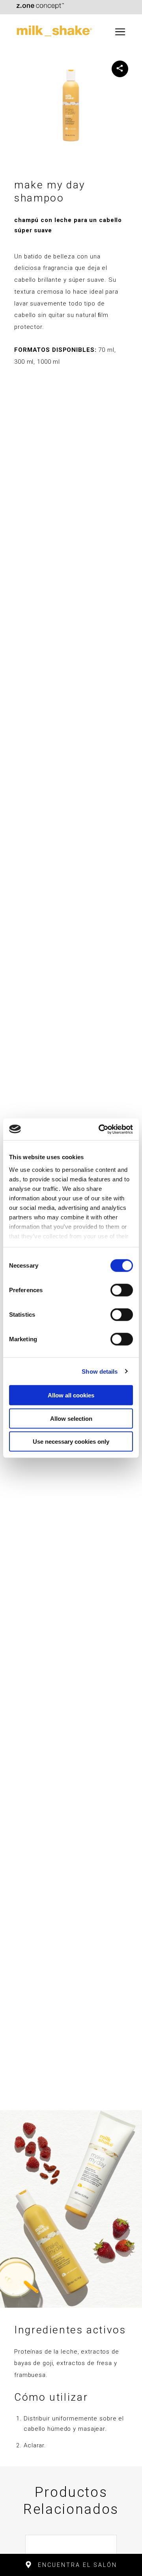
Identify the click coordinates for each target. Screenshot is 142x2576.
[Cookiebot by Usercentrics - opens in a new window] (100, 1129)
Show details (100, 1371)
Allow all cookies (71, 1395)
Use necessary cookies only (71, 1442)
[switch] (122, 1290)
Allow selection (71, 1418)
